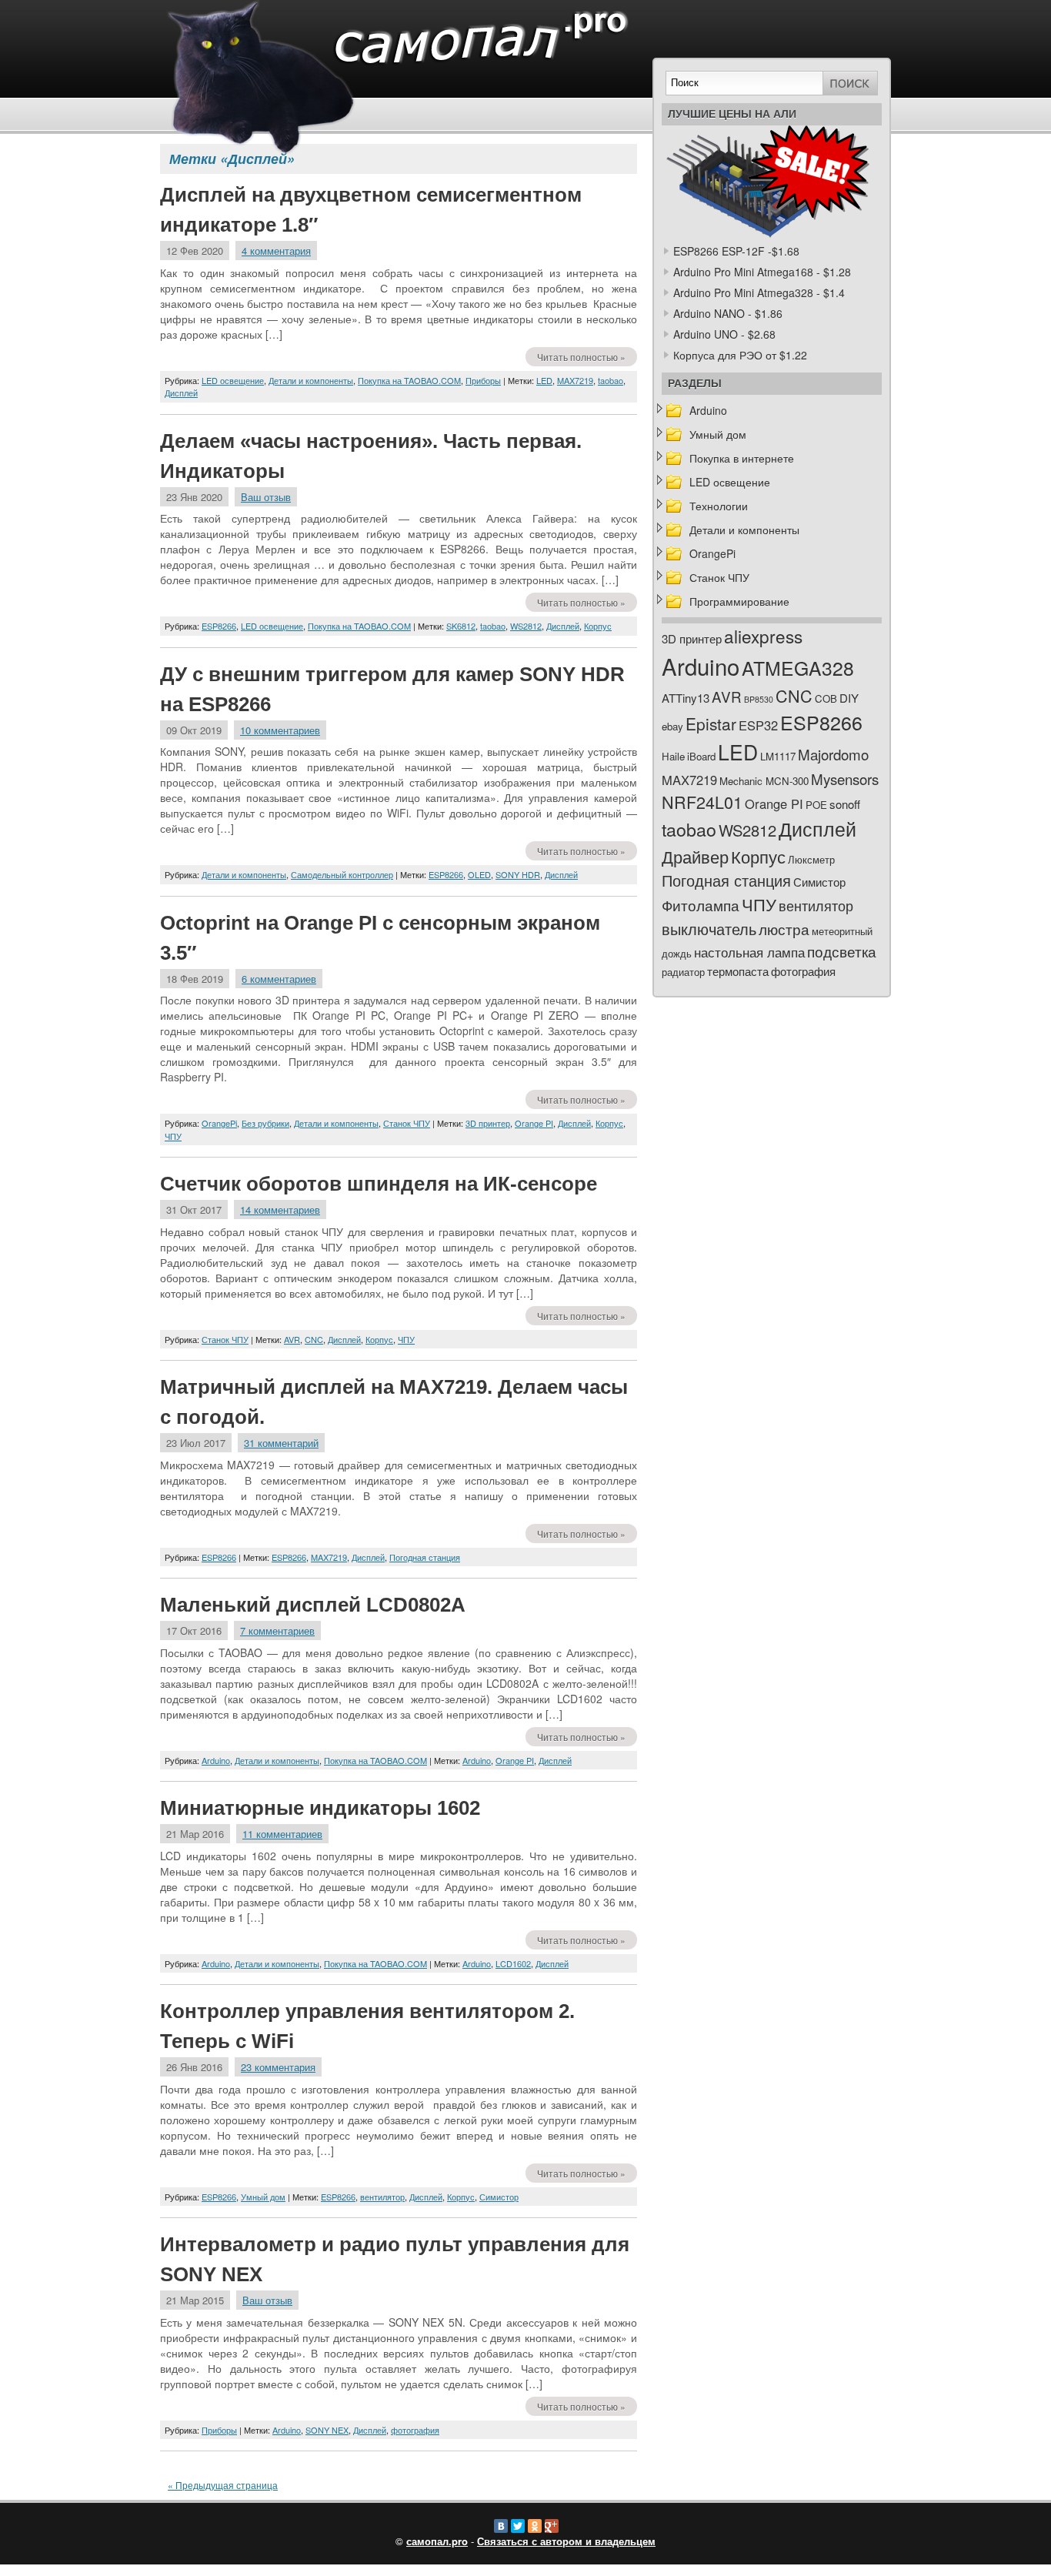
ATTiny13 (686, 698)
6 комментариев (279, 979)
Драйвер (695, 856)
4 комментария (276, 251)
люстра (784, 929)
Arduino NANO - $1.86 (728, 313)
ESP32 (758, 725)
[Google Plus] (552, 2526)
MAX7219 (575, 380)
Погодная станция (425, 1557)
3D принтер (488, 1123)
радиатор (683, 972)
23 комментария (278, 2067)
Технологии (719, 506)
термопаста (738, 971)
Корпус (598, 626)
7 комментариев (277, 1630)
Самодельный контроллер (342, 874)
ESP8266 (219, 626)
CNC (314, 1339)
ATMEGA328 (798, 668)
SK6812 (461, 626)
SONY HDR (518, 874)
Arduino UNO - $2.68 (724, 334)
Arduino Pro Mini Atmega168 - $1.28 (762, 272)
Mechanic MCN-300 (764, 781)
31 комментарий (281, 1443)
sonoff (845, 804)
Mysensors (845, 778)
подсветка (842, 951)
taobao (611, 380)
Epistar (711, 723)
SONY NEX (327, 2430)
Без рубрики (265, 1123)
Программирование (739, 601)
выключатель (709, 929)
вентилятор (382, 2197)
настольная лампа (749, 952)
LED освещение (233, 380)
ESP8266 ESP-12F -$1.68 (736, 251)
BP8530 (759, 699)
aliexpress (763, 636)
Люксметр (811, 859)
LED (544, 380)
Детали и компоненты (311, 380)
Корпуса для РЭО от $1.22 (740, 355)
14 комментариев (280, 1209)
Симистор (499, 2197)
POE (816, 805)
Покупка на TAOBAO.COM (409, 380)
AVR (292, 1339)
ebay (672, 726)
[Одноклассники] (535, 2526)
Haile (673, 756)
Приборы (483, 380)
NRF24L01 (702, 802)
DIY (849, 698)
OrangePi (219, 1123)
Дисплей (181, 393)
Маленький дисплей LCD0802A (313, 1605)
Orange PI (534, 1123)
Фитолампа (701, 905)
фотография (415, 2430)
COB (826, 698)
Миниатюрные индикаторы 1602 (320, 1808)
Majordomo (833, 754)
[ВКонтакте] (501, 2526)
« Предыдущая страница (223, 2485)
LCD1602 (513, 1963)
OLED (479, 874)
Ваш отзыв (266, 497)
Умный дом (263, 2197)
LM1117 (778, 756)
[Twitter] (518, 2526)
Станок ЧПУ (407, 1123)
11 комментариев (282, 1834)
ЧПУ (173, 1136)
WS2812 (526, 626)
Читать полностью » (581, 357)
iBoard (701, 756)
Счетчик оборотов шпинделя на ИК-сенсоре (379, 1184)
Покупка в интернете (742, 458)
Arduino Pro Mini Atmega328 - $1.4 (759, 292)
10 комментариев (280, 730)
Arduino (216, 1760)
